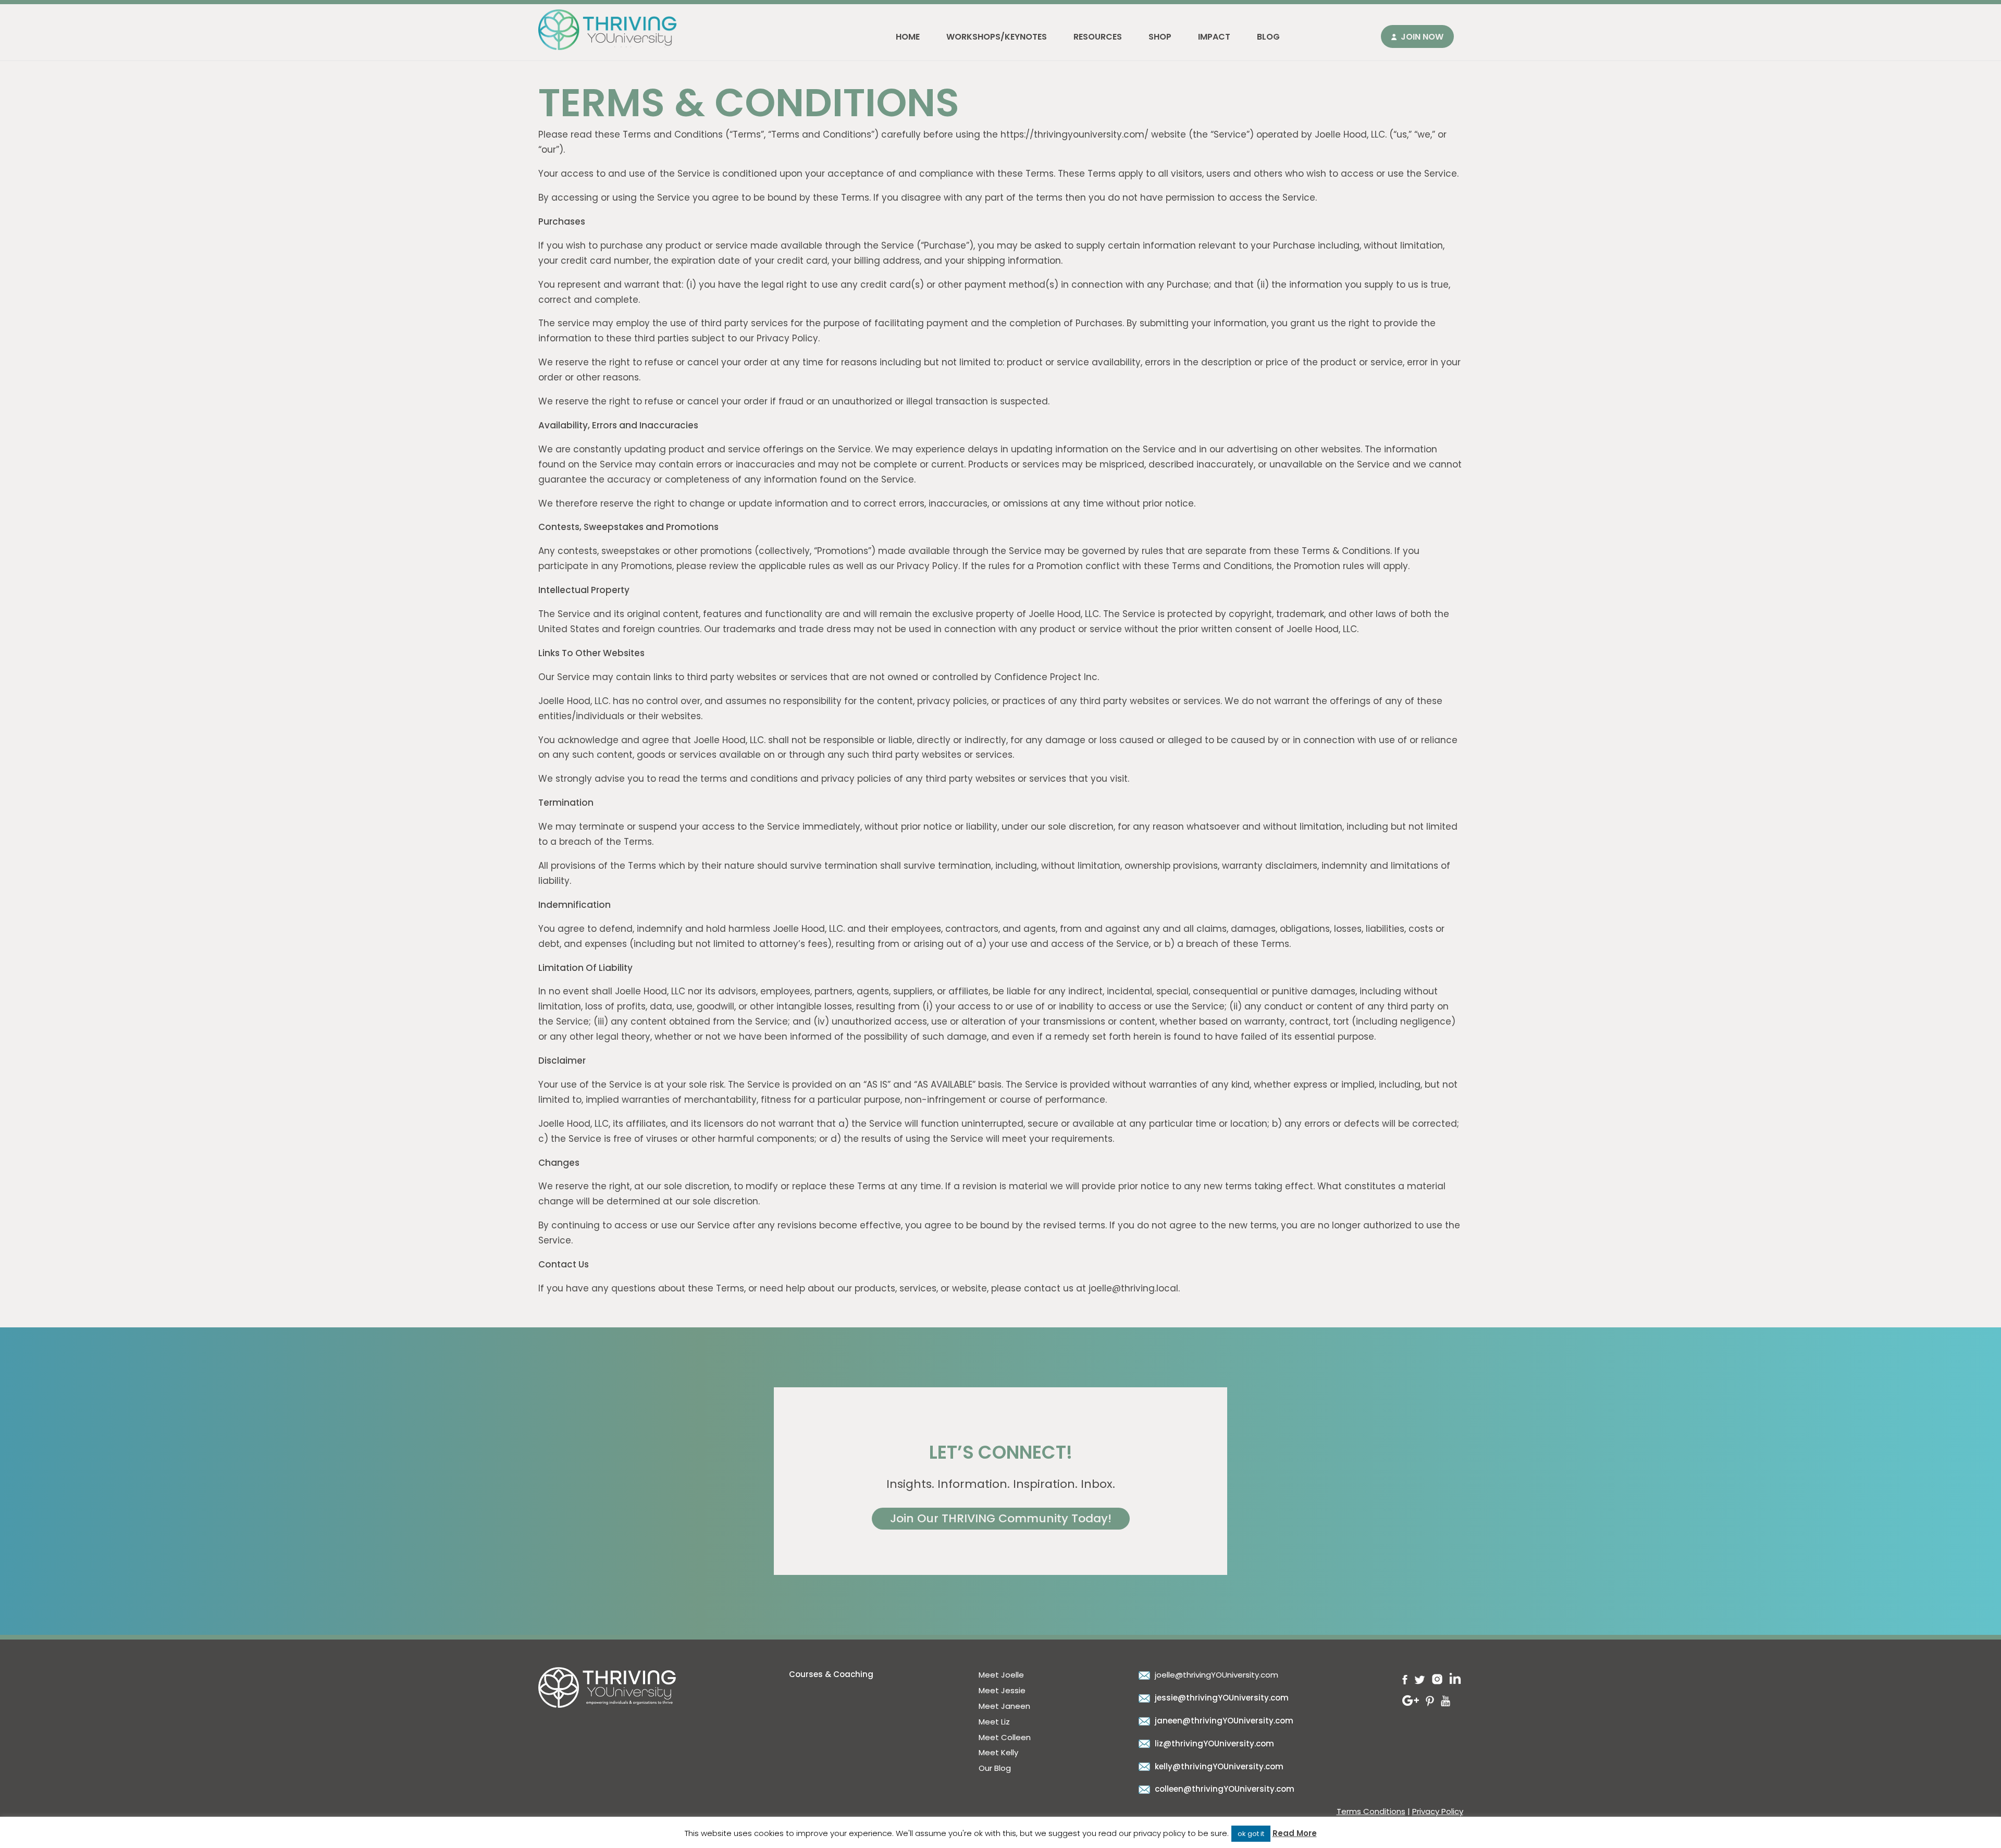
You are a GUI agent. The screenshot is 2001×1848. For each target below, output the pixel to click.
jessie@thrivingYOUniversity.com (1221, 1698)
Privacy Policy (1438, 1811)
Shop (1160, 37)
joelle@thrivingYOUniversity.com (1215, 1675)
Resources (1098, 37)
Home (908, 37)
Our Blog (995, 1768)
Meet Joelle (1001, 1675)
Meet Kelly (998, 1752)
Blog (1268, 37)
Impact (1214, 37)
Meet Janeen (1004, 1706)
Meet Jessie (1002, 1690)
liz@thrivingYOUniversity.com (1213, 1744)
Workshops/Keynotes (997, 37)
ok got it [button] (1251, 1834)
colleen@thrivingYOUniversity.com (1224, 1789)
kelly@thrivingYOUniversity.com (1218, 1766)
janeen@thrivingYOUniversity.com (1223, 1721)
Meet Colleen (1005, 1737)
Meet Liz (994, 1722)
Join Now (1422, 37)
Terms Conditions (1371, 1811)
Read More (1295, 1833)
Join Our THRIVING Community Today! (1001, 1518)
